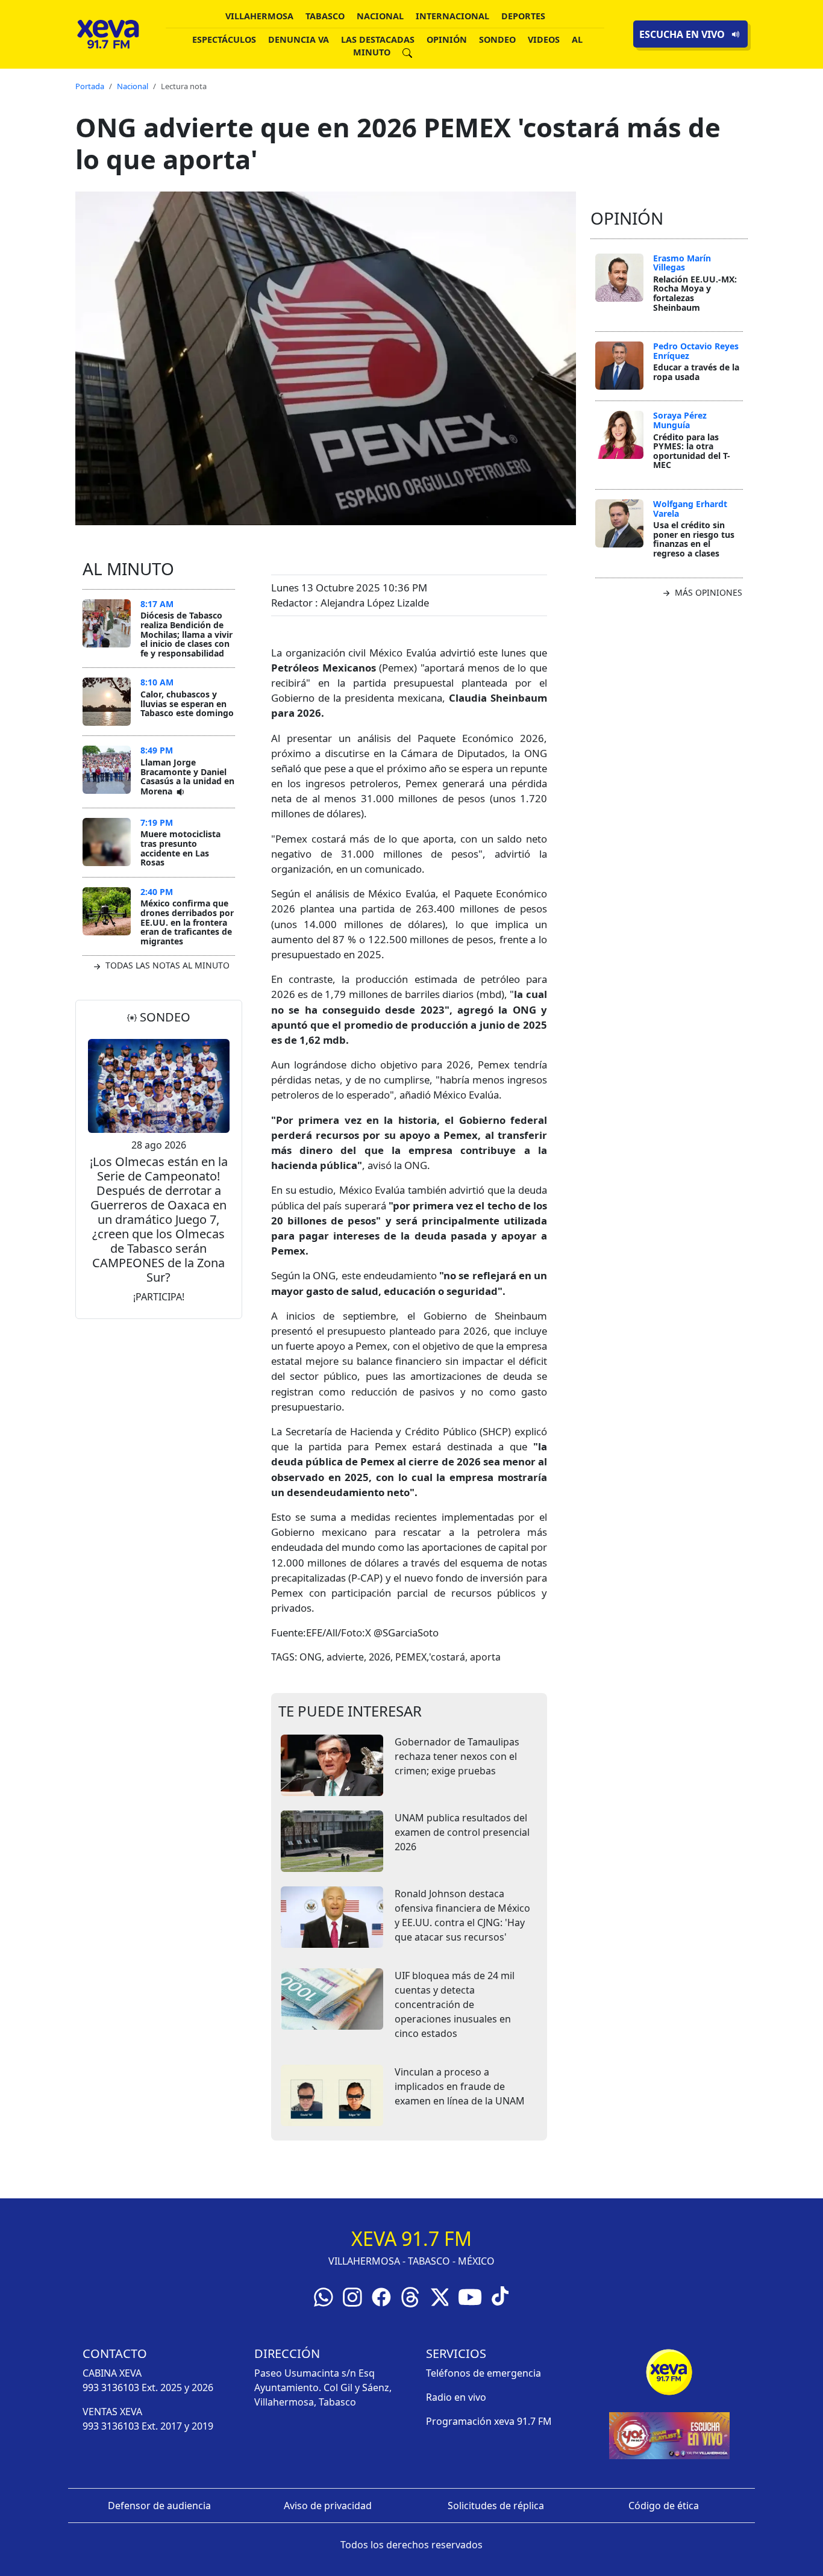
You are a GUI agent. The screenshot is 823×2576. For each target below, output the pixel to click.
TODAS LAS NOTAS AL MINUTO (166, 965)
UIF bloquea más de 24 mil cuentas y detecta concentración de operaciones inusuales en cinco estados (455, 2004)
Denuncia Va (299, 39)
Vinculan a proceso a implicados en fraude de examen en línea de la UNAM (460, 2086)
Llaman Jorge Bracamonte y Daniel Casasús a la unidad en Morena (187, 777)
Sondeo (497, 39)
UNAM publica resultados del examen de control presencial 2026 (462, 1832)
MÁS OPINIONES (707, 592)
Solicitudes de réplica (496, 2506)
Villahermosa (259, 16)
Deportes (523, 16)
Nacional (380, 16)
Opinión (447, 39)
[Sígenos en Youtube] (470, 2296)
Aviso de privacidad (328, 2506)
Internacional (452, 16)
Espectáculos (224, 39)
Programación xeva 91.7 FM (489, 2421)
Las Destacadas (378, 39)
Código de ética (664, 2506)
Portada (90, 86)
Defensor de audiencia (159, 2506)
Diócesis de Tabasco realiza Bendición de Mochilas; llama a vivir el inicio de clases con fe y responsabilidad (186, 634)
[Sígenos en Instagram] (352, 2296)
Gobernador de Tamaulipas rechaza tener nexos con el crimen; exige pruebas (457, 1756)
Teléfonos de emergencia (483, 2373)
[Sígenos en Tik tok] (500, 2295)
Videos (544, 39)
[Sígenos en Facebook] (381, 2296)
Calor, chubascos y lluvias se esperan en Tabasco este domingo (187, 703)
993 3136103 (111, 2387)
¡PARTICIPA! (159, 1297)
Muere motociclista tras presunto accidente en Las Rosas (180, 848)
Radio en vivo (456, 2397)
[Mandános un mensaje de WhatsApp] (324, 2296)
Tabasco (325, 16)
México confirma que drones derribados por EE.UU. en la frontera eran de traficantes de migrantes (187, 922)
